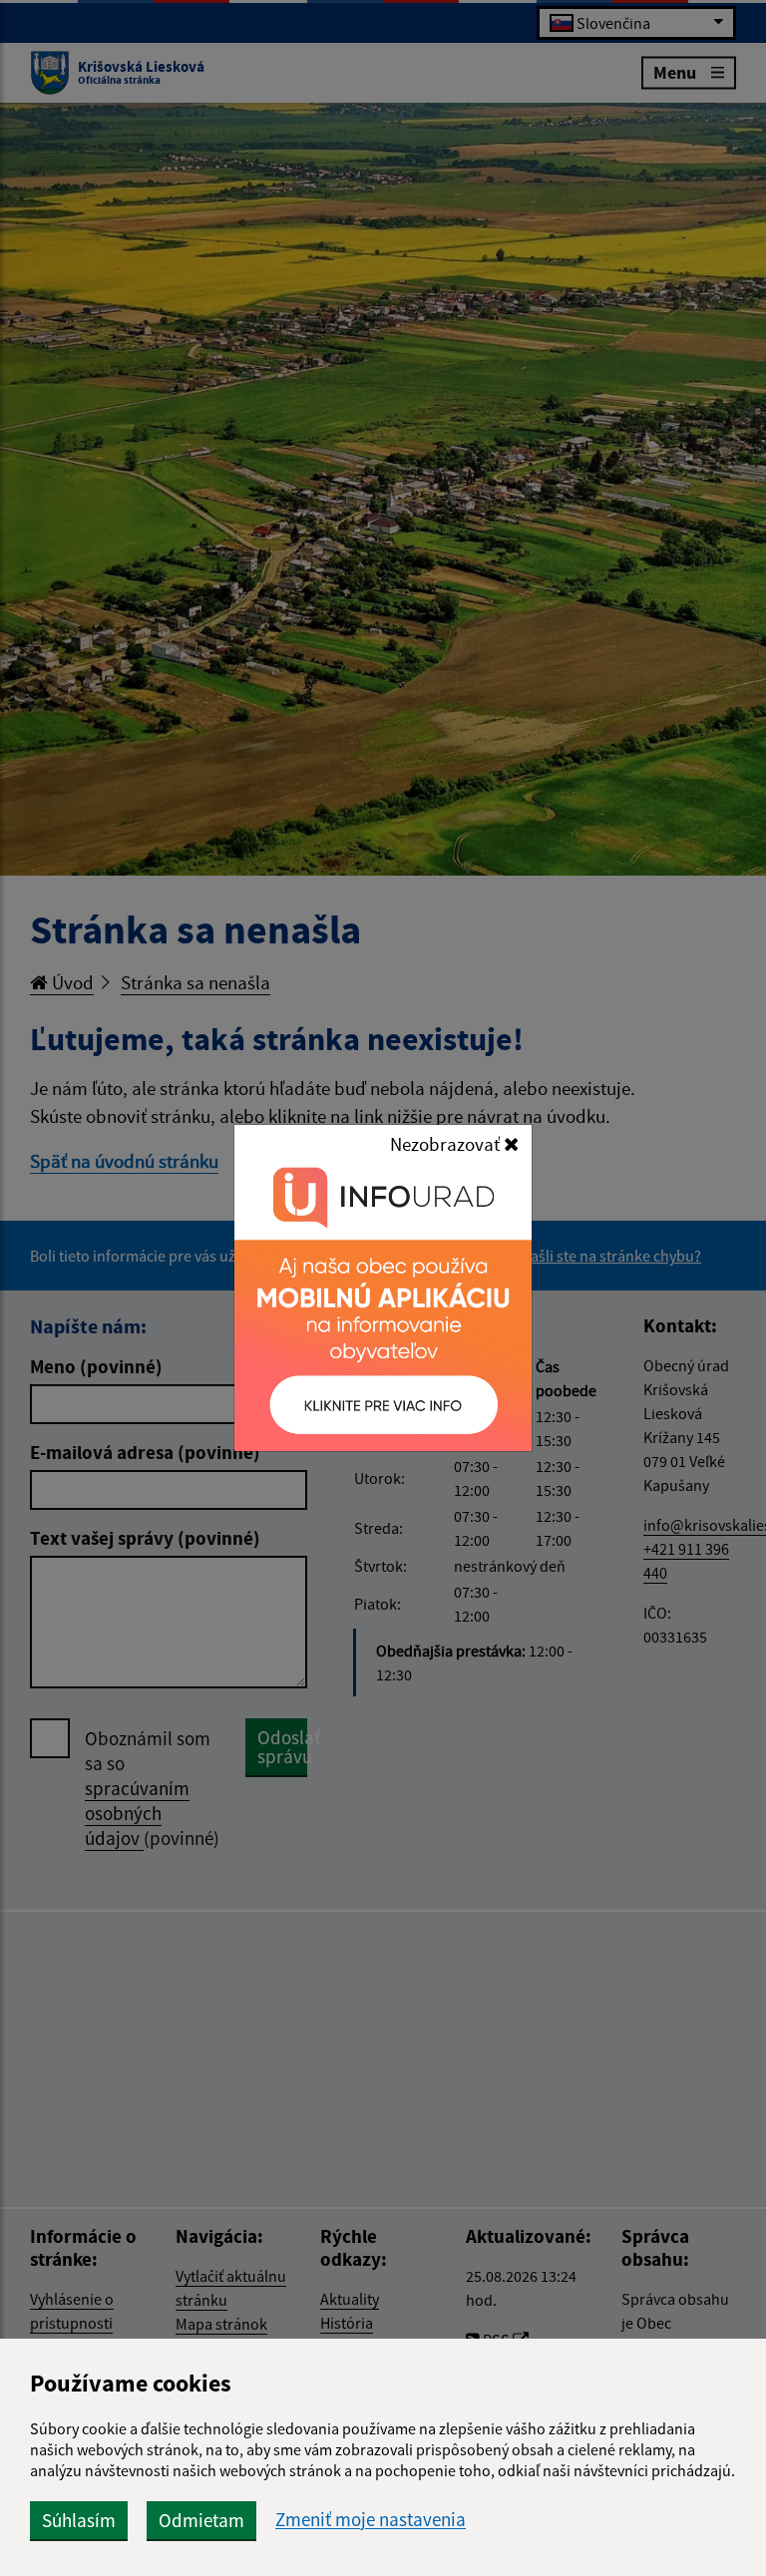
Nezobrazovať (447, 1144)
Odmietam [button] (201, 2520)
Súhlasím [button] (79, 2520)
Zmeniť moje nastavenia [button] (371, 2520)
